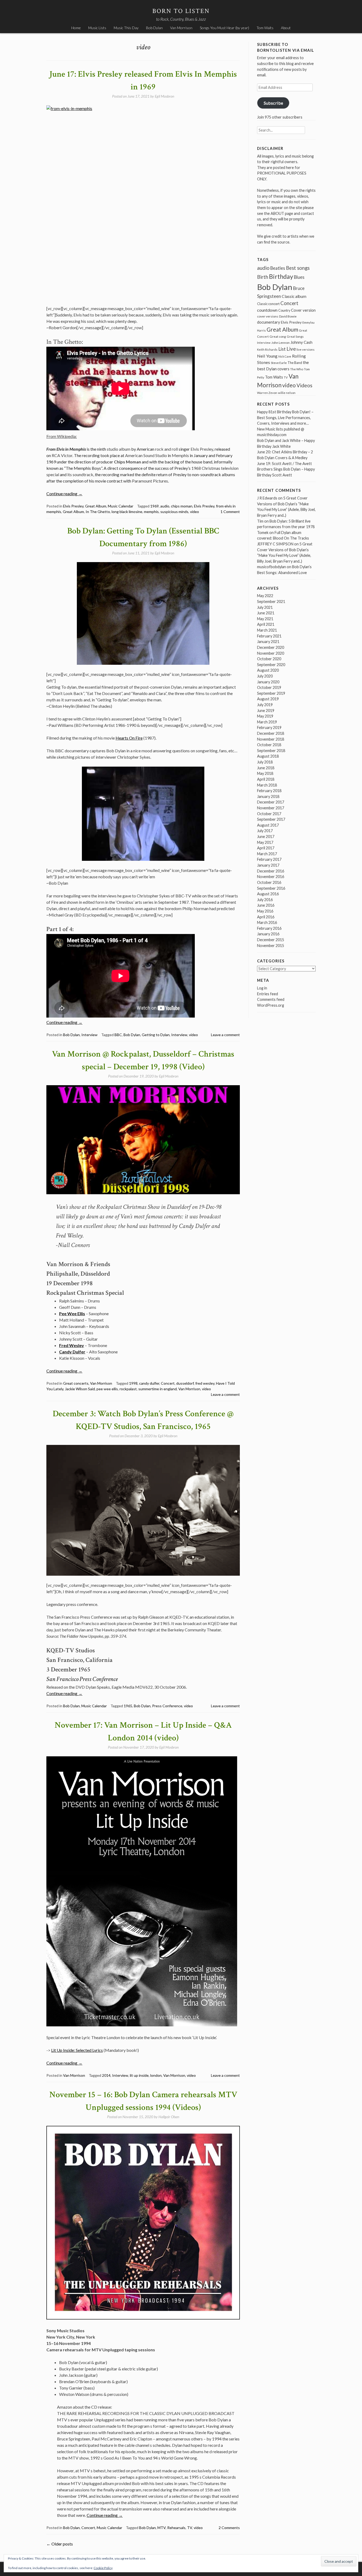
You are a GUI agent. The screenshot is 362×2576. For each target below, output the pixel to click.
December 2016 (271, 871)
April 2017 (266, 848)
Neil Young (267, 356)
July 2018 (265, 762)
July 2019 (265, 705)
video (195, 512)
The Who (297, 369)
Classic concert (268, 304)
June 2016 (266, 905)
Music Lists (97, 28)
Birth (263, 277)
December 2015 (271, 940)
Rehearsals (176, 2528)
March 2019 (267, 722)
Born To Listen (181, 11)
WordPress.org (271, 1005)
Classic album (294, 296)
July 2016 (265, 900)
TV (190, 2528)
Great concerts (76, 1383)
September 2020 (271, 665)
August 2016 (268, 894)
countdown (267, 310)
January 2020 (268, 682)
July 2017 (265, 831)
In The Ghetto (98, 512)
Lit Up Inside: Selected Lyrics (77, 2050)
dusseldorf (185, 1383)
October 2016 (269, 882)
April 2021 (266, 624)
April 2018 (266, 779)
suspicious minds (174, 512)
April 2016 (266, 917)
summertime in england (158, 1389)
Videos (304, 385)
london (156, 2075)
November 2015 (271, 946)
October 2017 (269, 814)
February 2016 (269, 928)
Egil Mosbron (164, 96)
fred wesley (205, 1383)
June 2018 (266, 768)
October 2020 (269, 659)
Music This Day (126, 28)
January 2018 (268, 796)
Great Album (96, 506)
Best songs (298, 268)
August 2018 (268, 756)
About (286, 28)
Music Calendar (121, 506)
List (282, 349)
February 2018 (269, 791)
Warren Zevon (267, 393)
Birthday (281, 276)
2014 (106, 2075)
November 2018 (271, 739)
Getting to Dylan (156, 1035)
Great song (278, 336)
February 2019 (269, 727)
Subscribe (273, 103)
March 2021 (267, 630)
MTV (162, 2528)
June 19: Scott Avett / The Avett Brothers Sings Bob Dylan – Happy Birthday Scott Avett (286, 469)
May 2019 (265, 716)
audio (165, 506)
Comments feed (271, 999)
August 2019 (268, 699)
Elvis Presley (73, 506)
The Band (295, 363)
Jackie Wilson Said (80, 1389)
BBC (118, 1035)
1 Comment (230, 512)
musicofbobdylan (271, 567)
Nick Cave (285, 356)
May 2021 (265, 619)
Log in (262, 988)
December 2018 (271, 733)
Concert (168, 1383)
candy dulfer (149, 1383)
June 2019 (266, 711)
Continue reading (64, 494)
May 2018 (265, 773)
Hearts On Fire (129, 738)
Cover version (303, 310)
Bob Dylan (154, 28)
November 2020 (271, 653)
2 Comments (229, 2528)
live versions (306, 349)
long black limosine (127, 512)
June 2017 (266, 837)
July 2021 (265, 607)
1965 (128, 1706)
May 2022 (265, 596)
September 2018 (271, 751)
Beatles (278, 268)
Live (291, 349)
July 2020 (265, 676)
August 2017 (268, 825)
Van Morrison (181, 28)
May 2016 (265, 911)
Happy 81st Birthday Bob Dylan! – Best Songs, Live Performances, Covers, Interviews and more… (285, 418)
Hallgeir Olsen (169, 2117)
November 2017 (271, 808)
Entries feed (268, 994)
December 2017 (271, 802)
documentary (269, 322)
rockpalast (128, 1389)
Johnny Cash (301, 342)
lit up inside (139, 2075)
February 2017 (269, 859)
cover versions (268, 316)
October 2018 (269, 745)
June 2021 (266, 613)
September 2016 (271, 888)
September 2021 (271, 601)
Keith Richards (267, 349)
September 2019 (271, 693)
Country (284, 310)
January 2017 (268, 865)
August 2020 (268, 670)
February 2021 (269, 636)
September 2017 (271, 819)
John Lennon (281, 343)
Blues (299, 277)
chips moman (182, 506)
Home (76, 28)
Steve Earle (279, 363)
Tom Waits (265, 28)
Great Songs (295, 336)
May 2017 (265, 842)
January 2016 (268, 934)
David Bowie (288, 316)
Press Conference (167, 1706)
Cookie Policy (103, 2568)
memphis (151, 512)
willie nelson (287, 393)
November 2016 (271, 877)
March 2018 (267, 785)
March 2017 (267, 854)
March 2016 (267, 922)
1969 (154, 506)
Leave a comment (225, 1035)
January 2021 (268, 642)
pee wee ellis (107, 1389)
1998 (133, 1383)
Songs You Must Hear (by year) (224, 28)
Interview (89, 1035)
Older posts (60, 2544)
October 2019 (269, 687)
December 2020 (271, 647)
